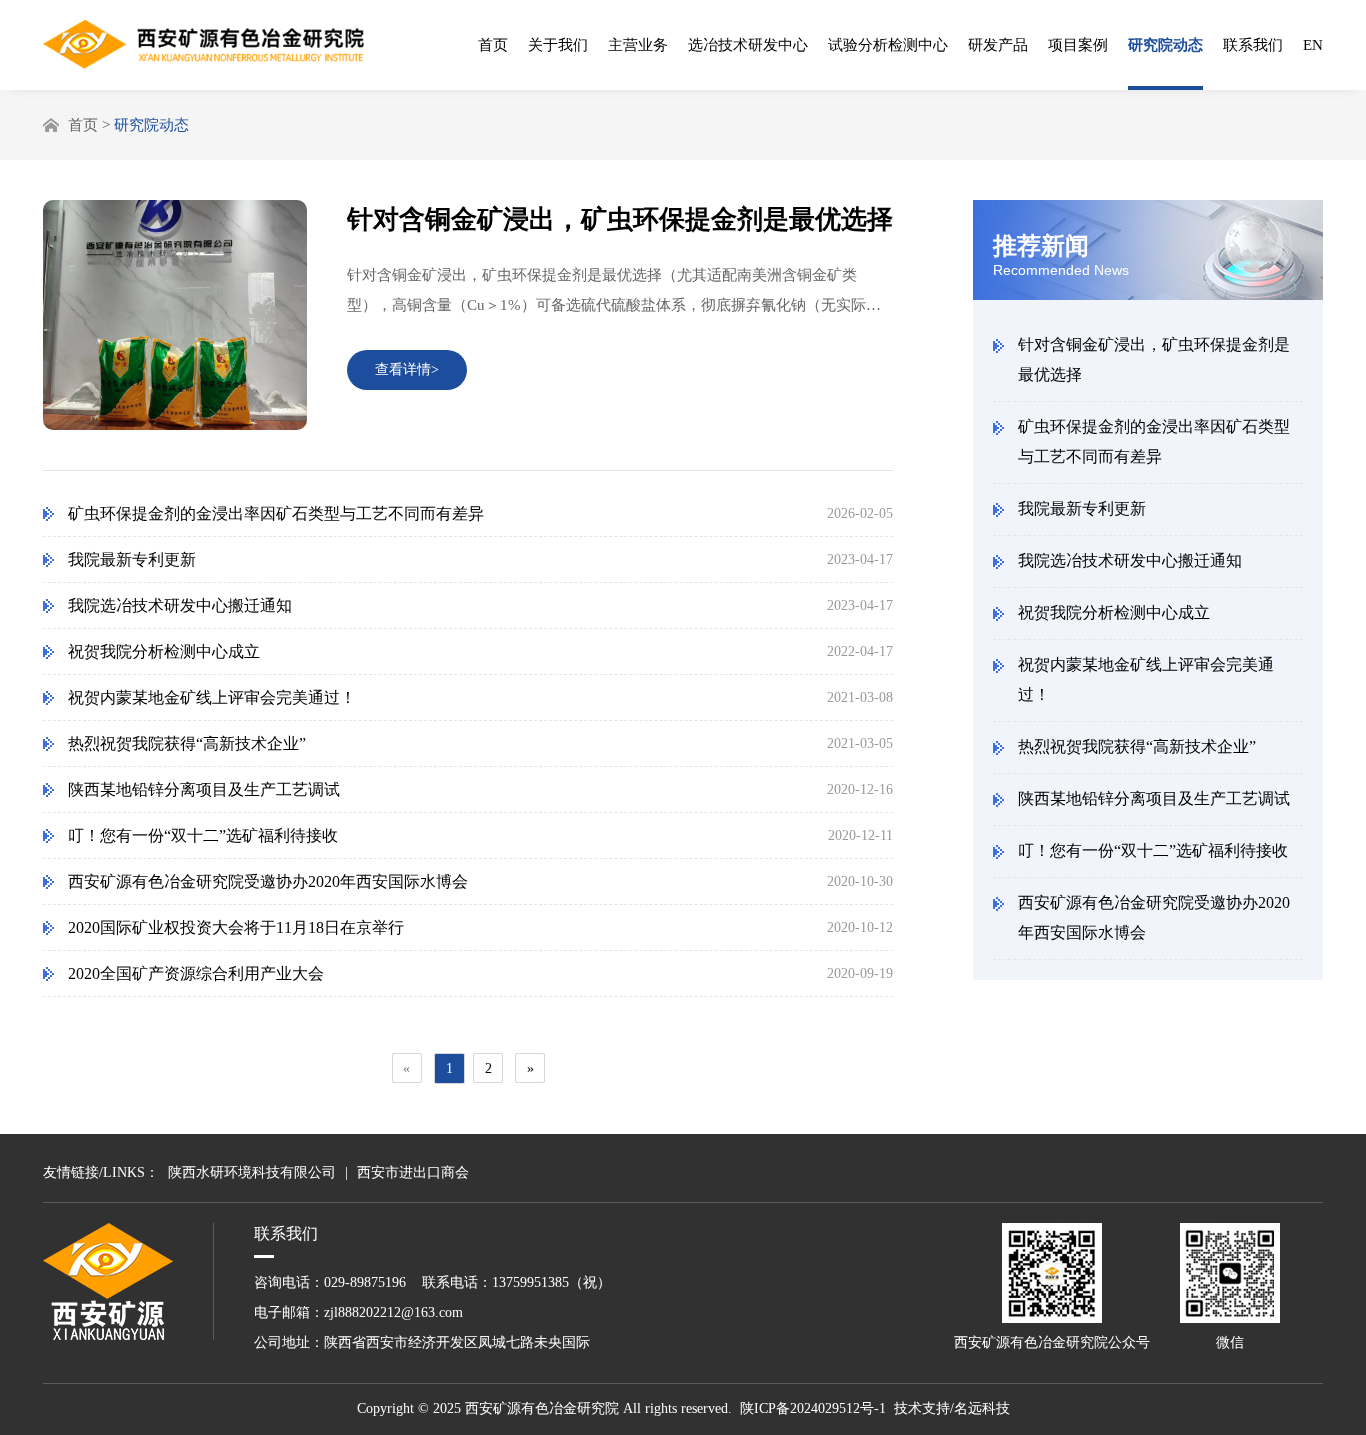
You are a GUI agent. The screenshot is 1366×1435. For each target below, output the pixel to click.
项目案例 (1078, 45)
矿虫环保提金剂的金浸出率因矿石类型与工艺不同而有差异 (1154, 441)
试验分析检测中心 (888, 45)
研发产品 (998, 45)
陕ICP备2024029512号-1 (813, 1408)
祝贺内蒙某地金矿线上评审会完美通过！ (1146, 679)
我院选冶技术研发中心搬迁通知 (1130, 560)
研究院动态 (1165, 45)
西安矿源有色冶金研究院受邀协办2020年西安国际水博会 (1154, 917)
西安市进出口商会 (413, 1172)
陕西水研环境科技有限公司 (252, 1172)
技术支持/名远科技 (952, 1408)
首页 (493, 45)
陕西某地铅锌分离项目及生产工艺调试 (1154, 798)
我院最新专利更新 (1082, 508)
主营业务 (638, 45)
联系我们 (1253, 45)
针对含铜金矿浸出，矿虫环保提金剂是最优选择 (1154, 359)
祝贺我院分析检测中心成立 (1114, 612)
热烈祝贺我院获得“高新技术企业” (1137, 746)
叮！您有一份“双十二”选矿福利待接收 (1153, 850)
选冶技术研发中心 (748, 45)
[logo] (203, 45)
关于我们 (558, 45)
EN (1313, 45)
